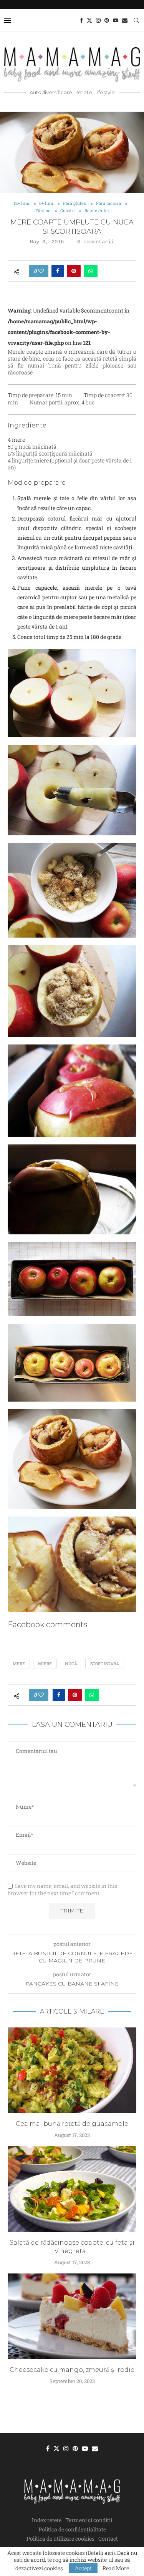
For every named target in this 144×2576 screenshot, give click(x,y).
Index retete (47, 2520)
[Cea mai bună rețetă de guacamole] (72, 2070)
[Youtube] (116, 20)
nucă (71, 1664)
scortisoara (105, 1664)
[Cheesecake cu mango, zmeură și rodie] (72, 2316)
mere (19, 1664)
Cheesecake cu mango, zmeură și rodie (72, 2370)
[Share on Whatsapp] (91, 271)
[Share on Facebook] (58, 271)
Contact (108, 2539)
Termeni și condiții (89, 2520)
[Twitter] (89, 20)
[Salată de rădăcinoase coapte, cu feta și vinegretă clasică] (72, 2189)
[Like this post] (41, 271)
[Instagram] (98, 20)
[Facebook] (81, 20)
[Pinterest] (107, 20)
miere (45, 1664)
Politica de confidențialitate (72, 2529)
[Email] (125, 20)
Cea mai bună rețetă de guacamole (72, 2124)
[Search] (136, 20)
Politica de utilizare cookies (60, 2539)
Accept (83, 2568)
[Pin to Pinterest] (74, 271)
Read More (116, 2568)
